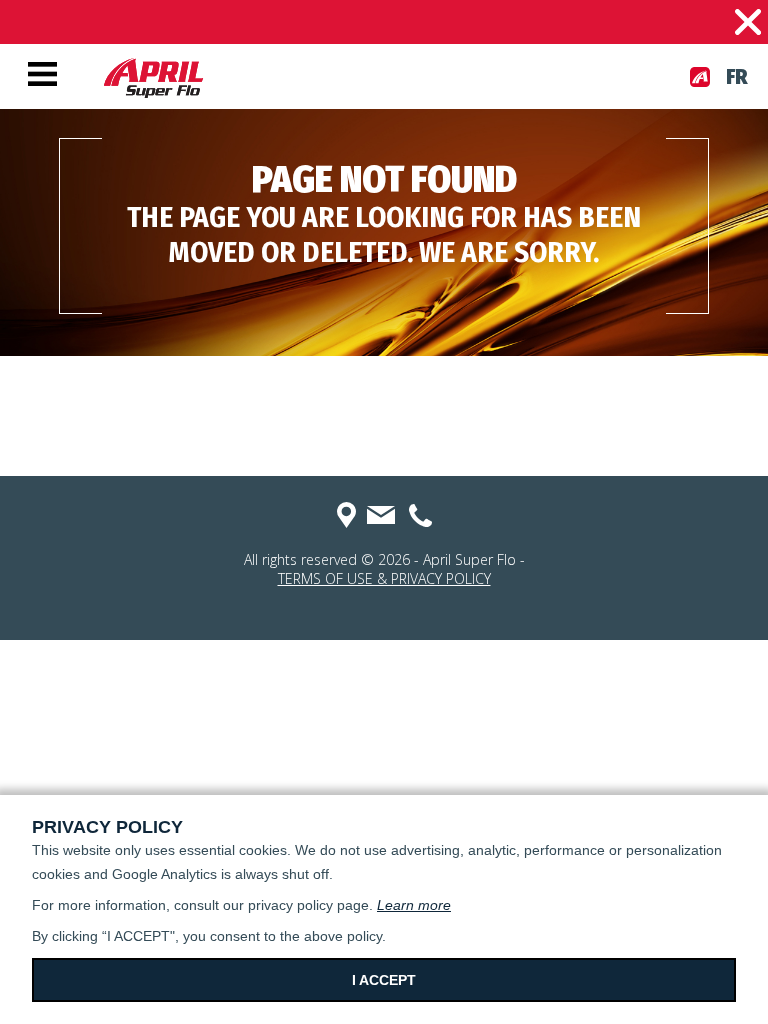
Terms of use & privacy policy (384, 578)
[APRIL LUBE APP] (700, 77)
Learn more (414, 905)
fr (737, 77)
